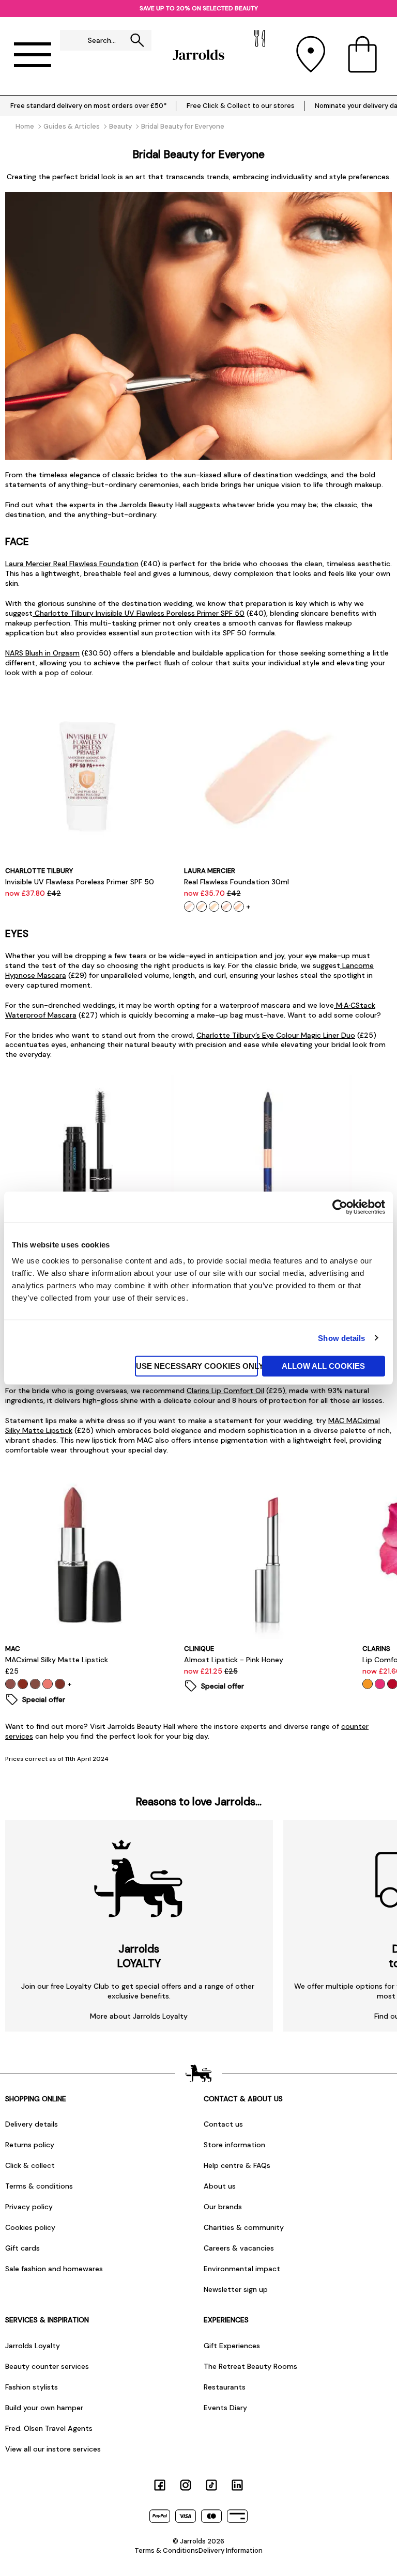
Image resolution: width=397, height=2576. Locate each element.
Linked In (237, 2485)
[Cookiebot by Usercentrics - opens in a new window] (340, 1207)
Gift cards (22, 2248)
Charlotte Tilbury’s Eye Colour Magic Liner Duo (276, 1035)
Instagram (186, 2485)
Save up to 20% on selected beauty (199, 8)
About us (220, 2186)
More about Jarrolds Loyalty (139, 2016)
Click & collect (30, 2165)
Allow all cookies (323, 1366)
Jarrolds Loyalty (33, 2346)
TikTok (211, 2485)
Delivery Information (231, 2550)
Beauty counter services (47, 2366)
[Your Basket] (362, 55)
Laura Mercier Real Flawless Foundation (72, 564)
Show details (341, 1338)
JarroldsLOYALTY (139, 1956)
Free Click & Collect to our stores (241, 106)
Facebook (160, 2485)
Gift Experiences (232, 2346)
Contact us (223, 2124)
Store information (234, 2145)
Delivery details (32, 2124)
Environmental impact (242, 2269)
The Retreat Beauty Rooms (250, 2366)
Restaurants (225, 2387)
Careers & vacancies (239, 2248)
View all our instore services (53, 2449)
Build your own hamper (44, 2408)
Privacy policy (29, 2207)
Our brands (223, 2207)
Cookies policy (30, 2227)
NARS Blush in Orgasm (42, 653)
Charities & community (244, 2227)
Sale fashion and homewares (54, 2269)
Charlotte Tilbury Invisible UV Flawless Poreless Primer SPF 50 (139, 613)
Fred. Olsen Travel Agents (49, 2428)
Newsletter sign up (236, 2289)
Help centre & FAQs (237, 2165)
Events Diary (225, 2408)
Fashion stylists (32, 2387)
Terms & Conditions (166, 2550)
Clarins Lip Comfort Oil (225, 1391)
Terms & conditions (39, 2186)
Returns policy (30, 2145)
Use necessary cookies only (197, 1366)
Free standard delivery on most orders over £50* (88, 106)
